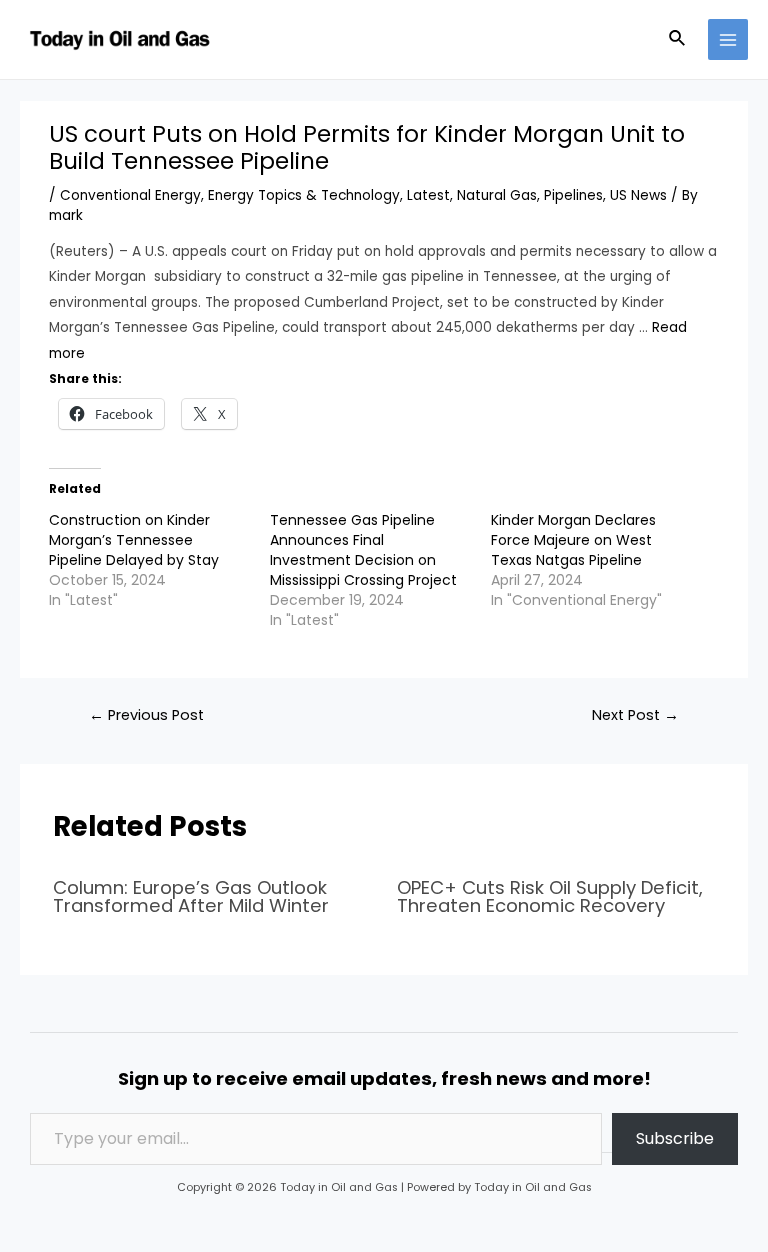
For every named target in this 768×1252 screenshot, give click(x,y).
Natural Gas (497, 195)
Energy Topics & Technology (304, 195)
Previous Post (146, 715)
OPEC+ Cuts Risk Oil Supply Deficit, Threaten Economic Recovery (550, 896)
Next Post (635, 715)
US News (638, 195)
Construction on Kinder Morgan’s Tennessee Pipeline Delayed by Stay (134, 540)
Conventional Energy (130, 195)
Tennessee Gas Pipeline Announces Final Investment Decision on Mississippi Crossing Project (363, 550)
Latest (428, 195)
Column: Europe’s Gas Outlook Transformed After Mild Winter (191, 896)
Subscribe (675, 1138)
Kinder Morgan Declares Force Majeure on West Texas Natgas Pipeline (573, 540)
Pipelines (573, 195)
